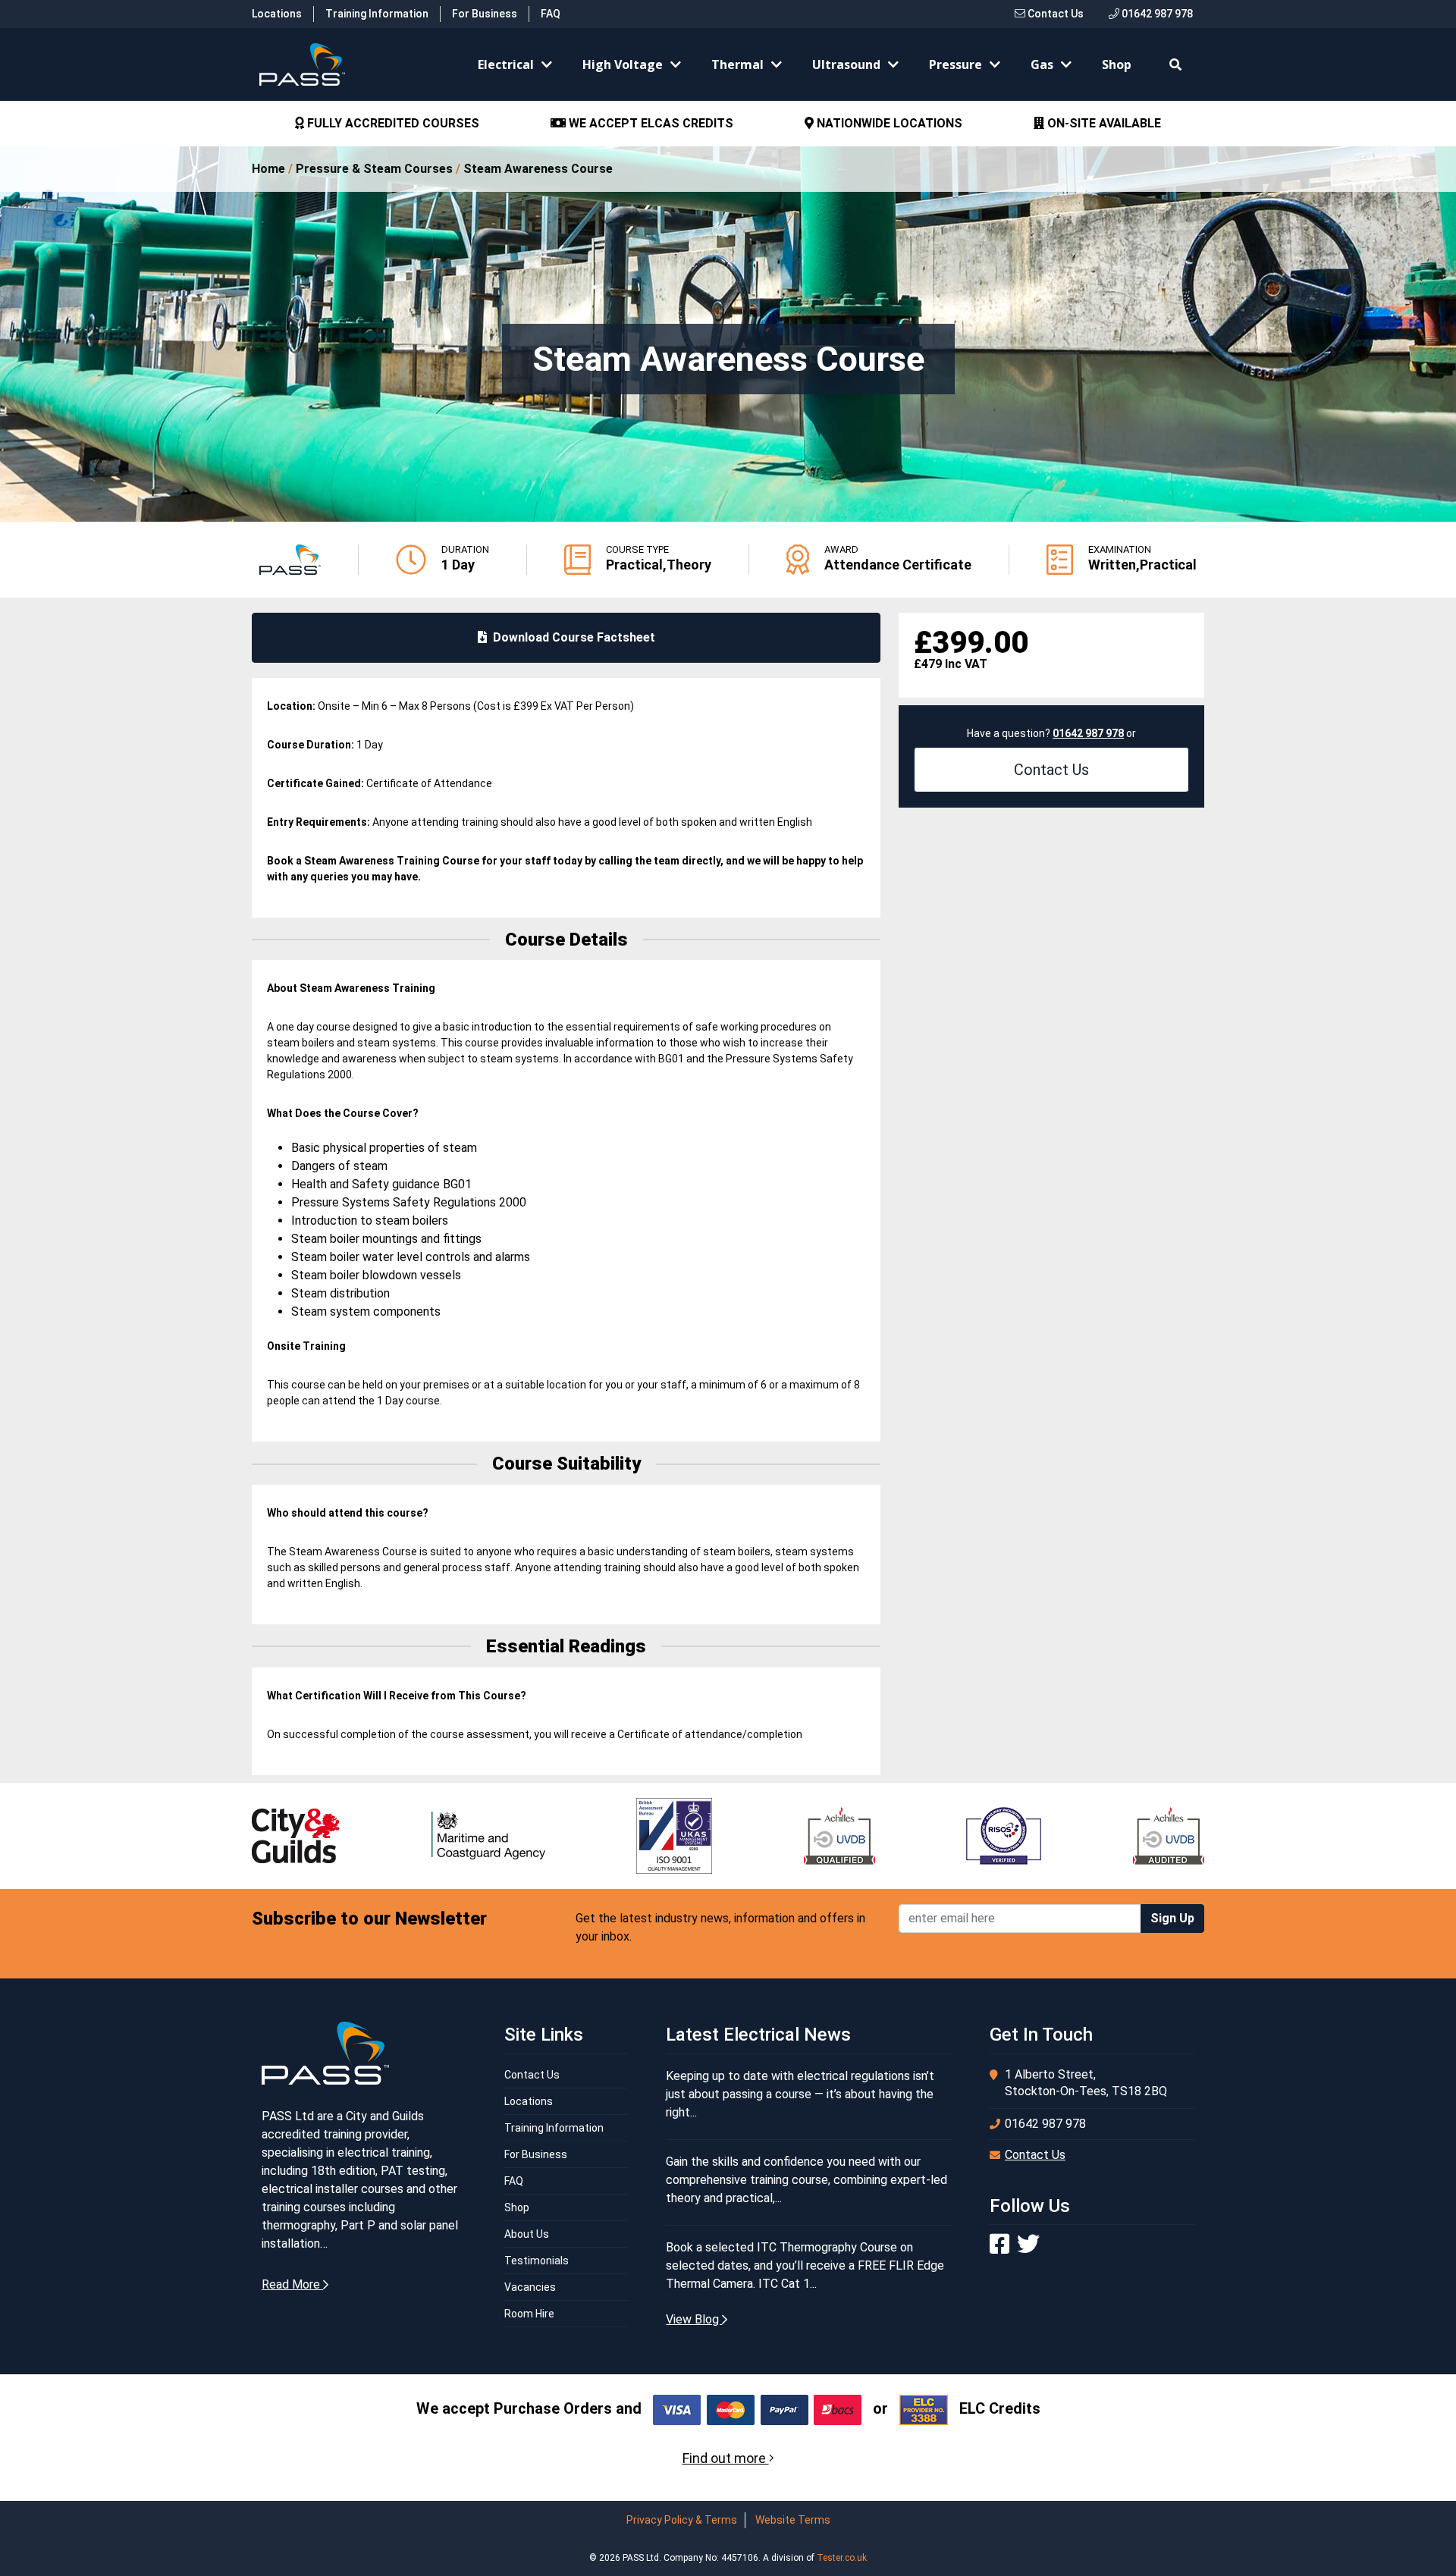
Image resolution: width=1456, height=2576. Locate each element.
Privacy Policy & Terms (682, 2520)
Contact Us (1054, 14)
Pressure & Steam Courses (374, 169)
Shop (1117, 64)
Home (268, 169)
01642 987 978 (1156, 14)
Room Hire (529, 2314)
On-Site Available (1103, 123)
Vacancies (530, 2287)
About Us (527, 2234)
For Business (485, 14)
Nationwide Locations (888, 123)
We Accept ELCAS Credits (650, 123)
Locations (277, 14)
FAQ (551, 14)
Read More (292, 2284)
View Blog (694, 2319)
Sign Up (1172, 1918)
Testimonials (537, 2261)
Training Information (377, 14)
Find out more (726, 2458)
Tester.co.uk (842, 2558)
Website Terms (793, 2520)
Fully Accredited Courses (392, 123)
